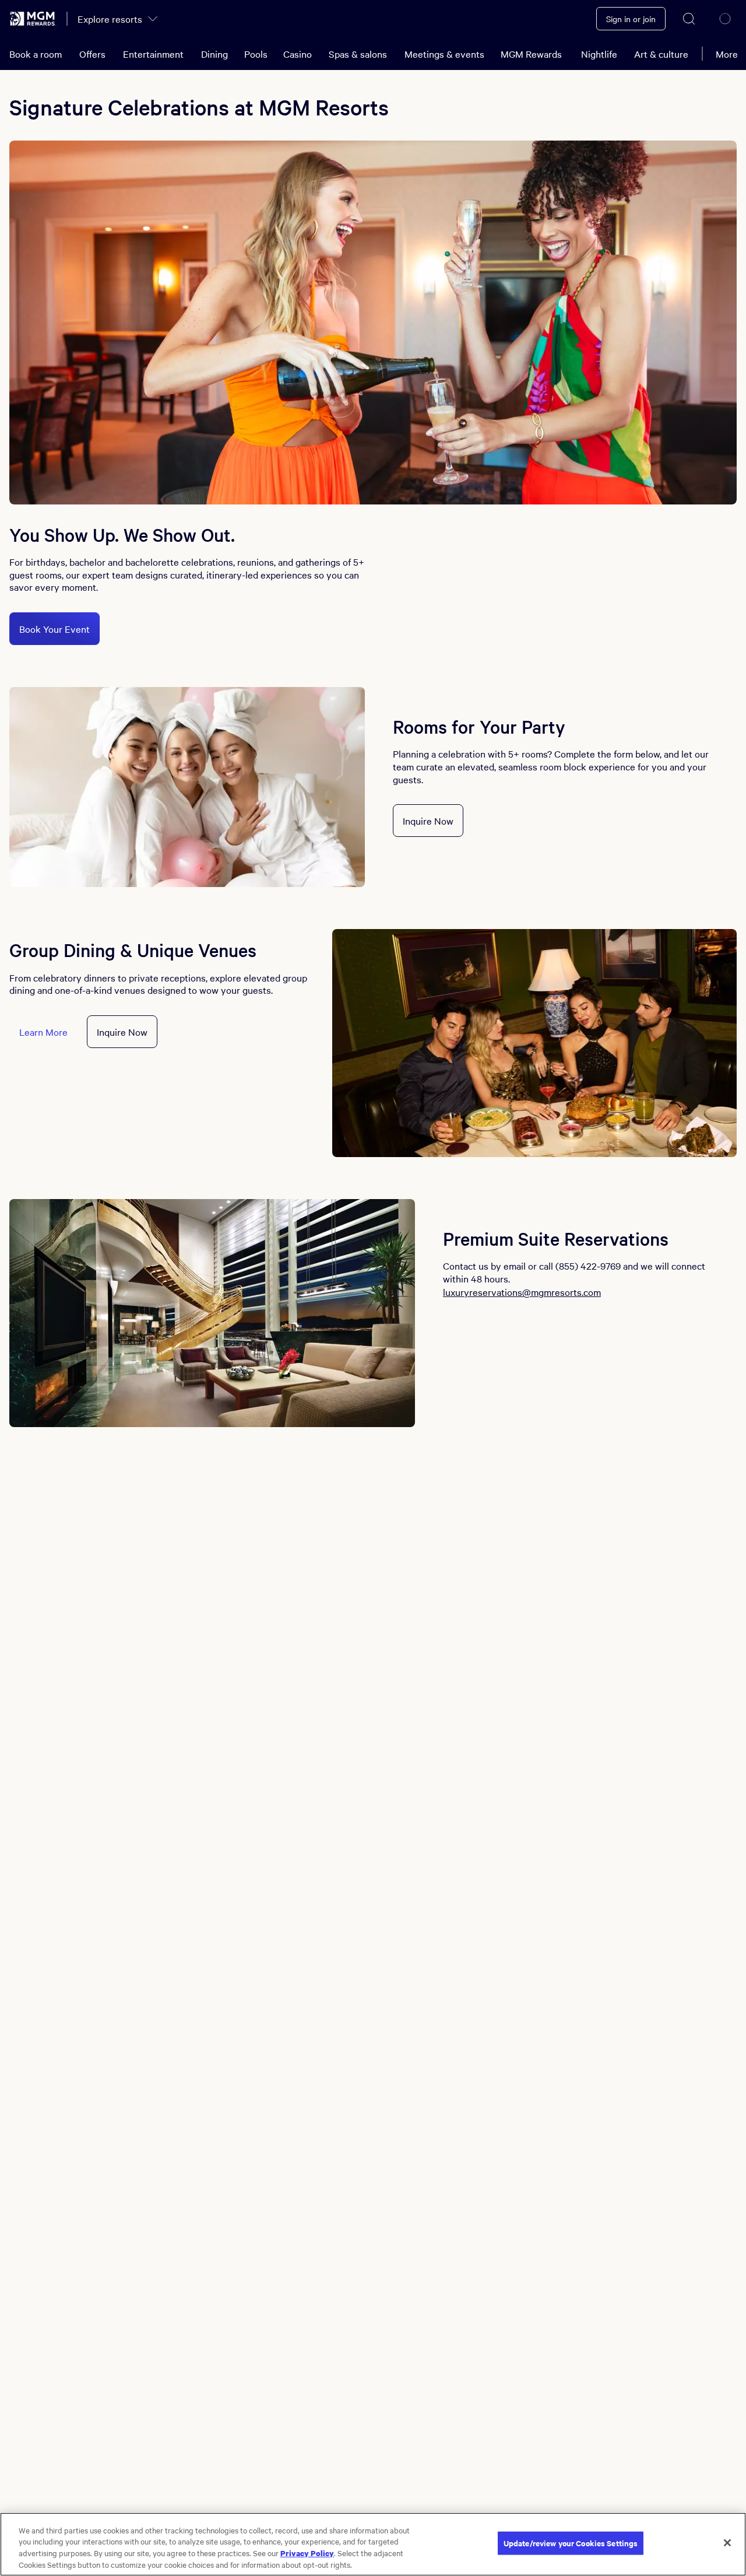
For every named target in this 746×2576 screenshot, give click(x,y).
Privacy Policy (307, 2553)
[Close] (727, 2543)
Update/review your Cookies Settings (571, 2543)
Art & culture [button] (661, 54)
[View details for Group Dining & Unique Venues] (534, 1043)
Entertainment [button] (153, 54)
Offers (92, 54)
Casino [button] (298, 54)
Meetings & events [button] (444, 54)
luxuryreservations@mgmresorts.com (522, 1292)
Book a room (36, 54)
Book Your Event (54, 629)
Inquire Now (428, 821)
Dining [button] (214, 54)
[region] (373, 2544)
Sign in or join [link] (631, 19)
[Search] (689, 19)
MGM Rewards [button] (531, 54)
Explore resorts (110, 19)
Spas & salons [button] (358, 54)
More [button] (727, 54)
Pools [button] (256, 54)
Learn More (43, 1032)
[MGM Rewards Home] (33, 19)
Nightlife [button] (599, 54)
